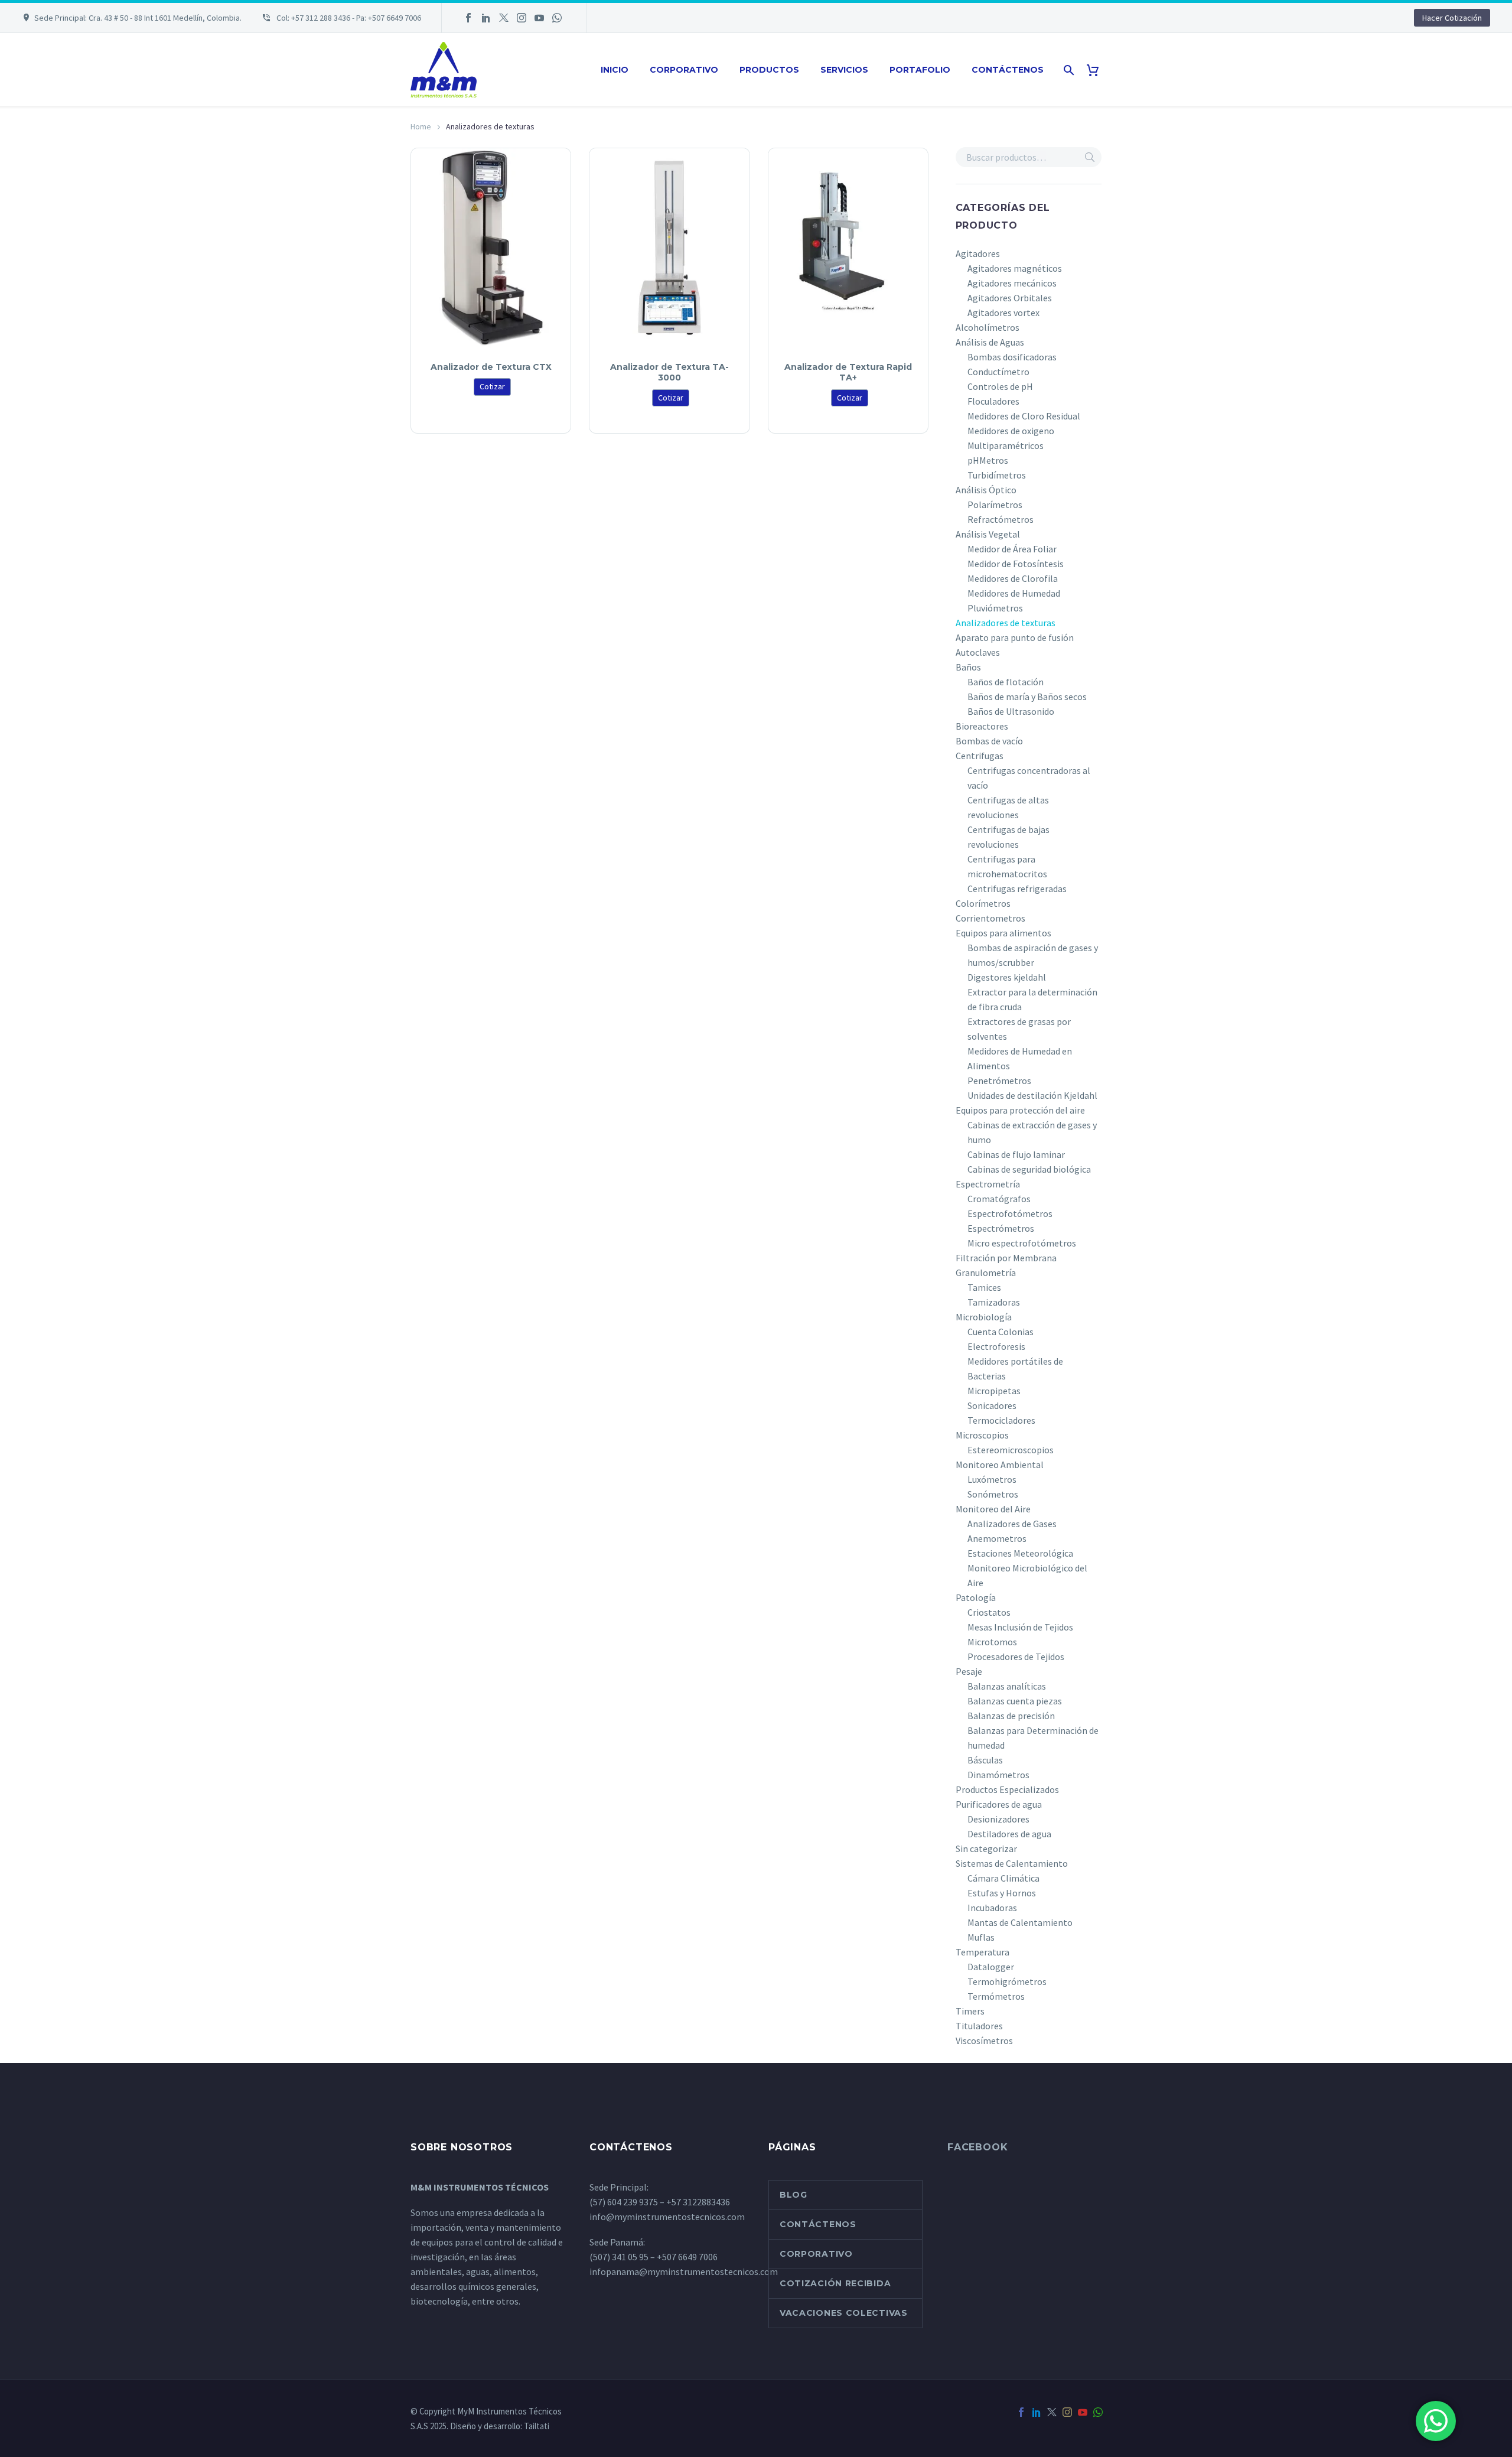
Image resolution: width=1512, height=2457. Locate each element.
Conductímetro (998, 372)
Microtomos (992, 1642)
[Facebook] (468, 18)
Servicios (844, 70)
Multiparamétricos (1006, 445)
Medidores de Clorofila (1013, 578)
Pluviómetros (995, 608)
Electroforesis (996, 1346)
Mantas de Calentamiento (1020, 1922)
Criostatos (989, 1612)
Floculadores (993, 401)
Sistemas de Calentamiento (1012, 1863)
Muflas (981, 1937)
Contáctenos (1008, 70)
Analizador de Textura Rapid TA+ (848, 372)
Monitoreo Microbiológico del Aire (1027, 1575)
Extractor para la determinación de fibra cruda (1032, 999)
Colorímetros (983, 903)
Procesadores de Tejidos (1016, 1657)
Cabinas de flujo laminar (1016, 1154)
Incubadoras (992, 1908)
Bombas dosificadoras (1012, 357)
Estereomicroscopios (1011, 1450)
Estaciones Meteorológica (1020, 1553)
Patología (976, 1597)
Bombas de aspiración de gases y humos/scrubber (1033, 955)
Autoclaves (978, 652)
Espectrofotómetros (1010, 1213)
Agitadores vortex (1003, 313)
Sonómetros (993, 1494)
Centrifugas (980, 756)
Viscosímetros (984, 2041)
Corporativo (684, 70)
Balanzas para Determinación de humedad (1033, 1738)
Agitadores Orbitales (1010, 298)
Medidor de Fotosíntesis (1016, 564)
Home (421, 126)
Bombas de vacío (989, 741)
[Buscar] (1068, 70)
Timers (970, 2011)
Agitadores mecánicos (1012, 283)
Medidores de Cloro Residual (1024, 416)
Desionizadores (998, 1819)
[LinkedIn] (486, 18)
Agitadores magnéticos (1015, 268)
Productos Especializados (1007, 1789)
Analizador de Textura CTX (491, 367)
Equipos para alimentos (1003, 933)
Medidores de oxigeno (1011, 431)
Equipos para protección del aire (1020, 1110)
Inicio (615, 70)
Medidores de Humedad (1014, 593)
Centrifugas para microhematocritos (1007, 866)
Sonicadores (992, 1405)
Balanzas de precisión (1011, 1716)
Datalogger (991, 1967)
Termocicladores (1001, 1420)
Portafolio (920, 70)
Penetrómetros (999, 1081)
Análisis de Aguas (990, 342)
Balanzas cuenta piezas (1015, 1701)
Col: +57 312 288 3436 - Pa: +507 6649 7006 (348, 18)
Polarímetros (995, 505)
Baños (968, 667)
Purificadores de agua (999, 1804)
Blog (794, 2195)
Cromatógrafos (999, 1199)
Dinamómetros (998, 1775)
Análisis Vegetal (988, 534)
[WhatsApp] (557, 18)
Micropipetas (994, 1391)
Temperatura (983, 1952)
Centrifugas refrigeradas (1017, 889)
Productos (769, 70)
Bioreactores (982, 726)
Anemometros (997, 1538)
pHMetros (988, 460)
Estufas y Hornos (1002, 1893)
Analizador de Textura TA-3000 (669, 372)
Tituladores (979, 2026)
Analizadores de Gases (1012, 1524)
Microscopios (982, 1435)
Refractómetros (1001, 519)
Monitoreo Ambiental (1000, 1465)
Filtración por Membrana (1006, 1258)
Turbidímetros (997, 475)
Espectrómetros (1001, 1228)
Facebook (977, 2147)
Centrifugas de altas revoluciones (1008, 807)
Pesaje (969, 1671)
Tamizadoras (994, 1302)
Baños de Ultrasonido (1011, 711)
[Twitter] (504, 18)
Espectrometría (988, 1184)
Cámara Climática (1003, 1878)
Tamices (984, 1287)
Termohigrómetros (1007, 1981)
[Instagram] (522, 18)
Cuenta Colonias (1001, 1332)
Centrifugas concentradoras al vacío (1029, 778)
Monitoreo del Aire (993, 1509)
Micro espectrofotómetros (1022, 1243)
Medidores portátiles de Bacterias (1015, 1369)
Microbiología (984, 1317)
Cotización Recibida (835, 2283)
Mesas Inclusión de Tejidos (1020, 1627)
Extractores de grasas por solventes (1019, 1029)
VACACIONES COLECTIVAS (844, 2313)
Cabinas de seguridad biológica (1029, 1169)
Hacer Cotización (1452, 18)
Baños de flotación (1006, 682)
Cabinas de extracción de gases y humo (1032, 1132)
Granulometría (986, 1273)
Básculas (985, 1760)
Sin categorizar (986, 1849)
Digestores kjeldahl (1007, 977)
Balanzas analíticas (1007, 1686)
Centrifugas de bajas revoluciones (1008, 837)
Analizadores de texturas (1006, 623)
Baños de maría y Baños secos (1027, 697)
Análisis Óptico (986, 490)
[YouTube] (539, 18)
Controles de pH (1000, 386)
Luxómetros (992, 1479)
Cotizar (492, 386)
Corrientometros (990, 918)
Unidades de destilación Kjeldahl (1032, 1095)
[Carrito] (1097, 70)
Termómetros (996, 1996)
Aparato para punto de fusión (1015, 637)
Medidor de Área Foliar (1012, 549)
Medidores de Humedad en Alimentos (1020, 1058)
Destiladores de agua (1009, 1834)
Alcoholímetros (988, 327)
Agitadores (978, 253)
